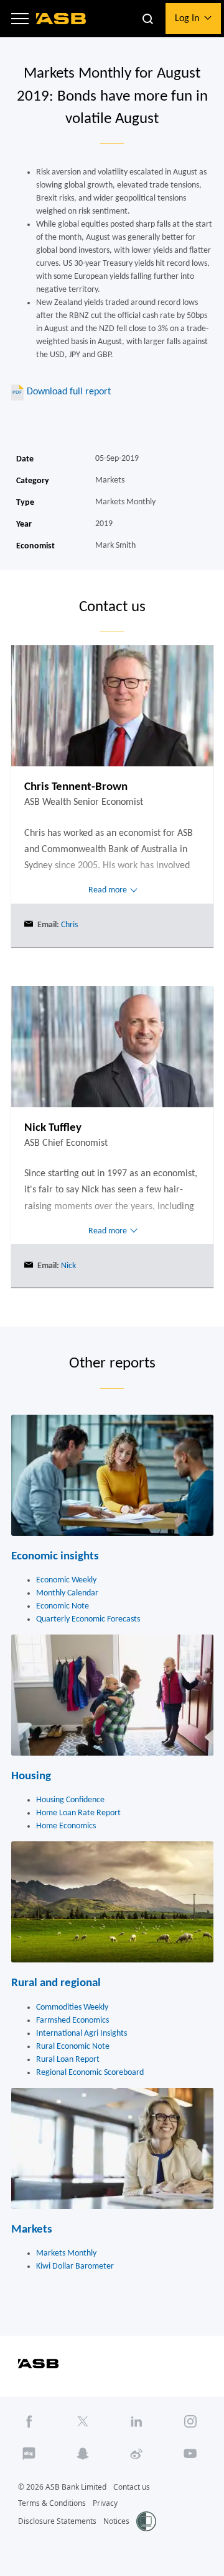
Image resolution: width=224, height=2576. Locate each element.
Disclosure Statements (57, 2521)
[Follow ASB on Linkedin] (137, 2422)
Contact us (132, 2487)
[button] (20, 19)
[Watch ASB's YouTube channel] (190, 2454)
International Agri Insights (82, 2034)
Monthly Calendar (67, 1593)
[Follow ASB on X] (83, 2422)
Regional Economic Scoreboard (90, 2073)
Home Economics (66, 1826)
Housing (31, 1776)
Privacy (105, 2503)
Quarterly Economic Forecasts (88, 1619)
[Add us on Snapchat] (83, 2454)
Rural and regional (56, 1983)
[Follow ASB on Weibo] (137, 2454)
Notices (116, 2521)
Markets (32, 2230)
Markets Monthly (66, 2253)
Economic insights (55, 1557)
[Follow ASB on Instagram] (190, 2422)
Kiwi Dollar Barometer (75, 2266)
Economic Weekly (66, 1580)
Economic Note (63, 1606)
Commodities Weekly (72, 2007)
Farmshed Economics (72, 2020)
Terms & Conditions (52, 2503)
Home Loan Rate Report (78, 1813)
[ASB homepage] (61, 19)
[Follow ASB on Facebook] (29, 2422)
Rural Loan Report (68, 2060)
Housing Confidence (70, 1800)
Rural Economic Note (73, 2047)
